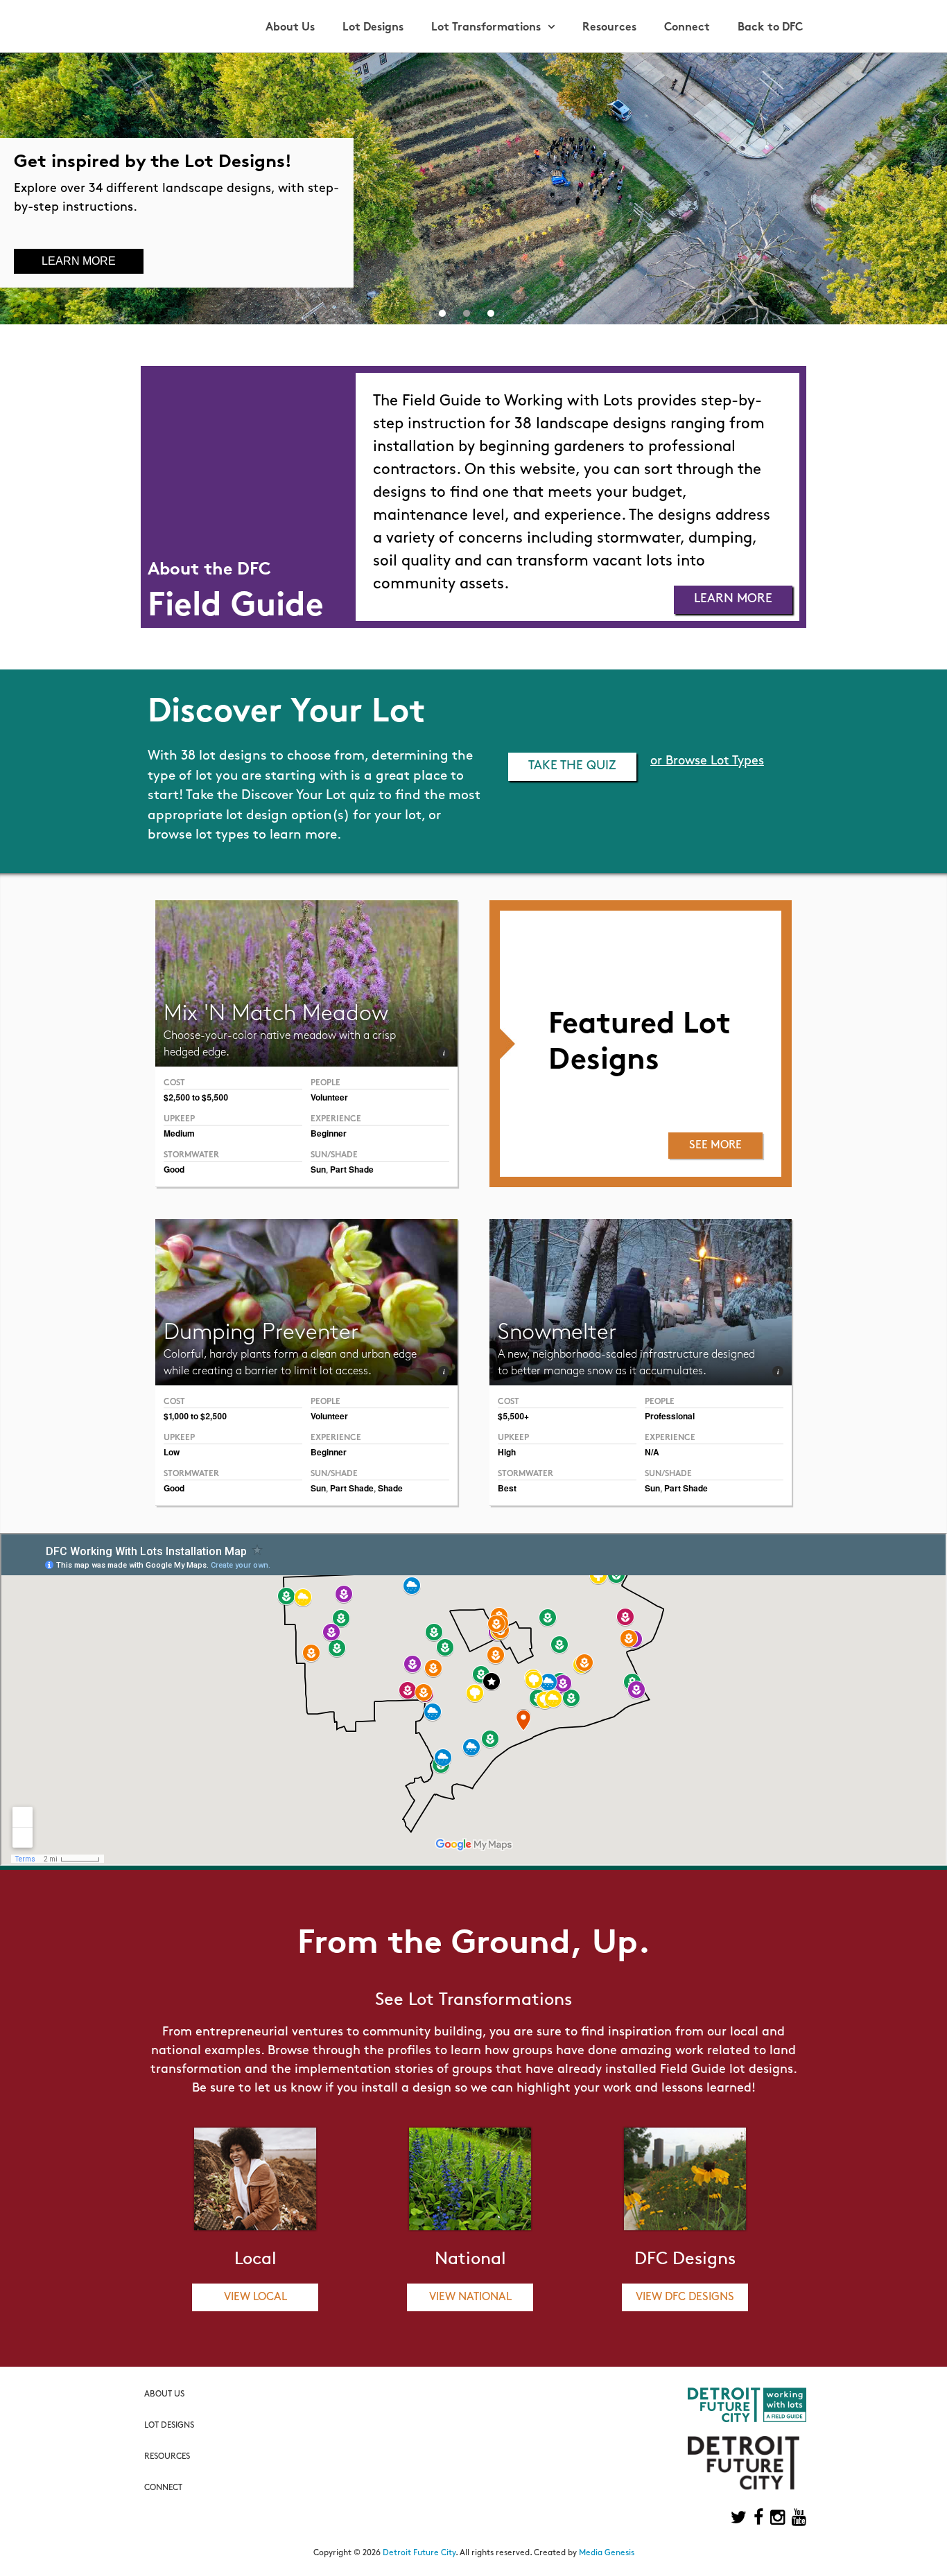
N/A (652, 1452)
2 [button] (467, 310)
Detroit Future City (419, 2553)
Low (172, 1452)
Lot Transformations (486, 28)
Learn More (79, 261)
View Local (255, 2297)
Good (174, 1169)
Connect (687, 28)
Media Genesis (607, 2553)
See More (715, 1146)
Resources (609, 28)
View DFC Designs (685, 2297)
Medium (179, 1133)
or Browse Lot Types (707, 762)
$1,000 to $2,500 (195, 1416)
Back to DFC (770, 28)
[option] (473, 189)
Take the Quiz (572, 766)
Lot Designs (373, 28)
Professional (670, 1416)
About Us (290, 28)
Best (507, 1488)
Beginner (329, 1133)
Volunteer (329, 1097)
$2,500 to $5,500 (196, 1097)
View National (470, 2297)
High (507, 1452)
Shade (390, 1488)
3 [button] (491, 310)
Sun (318, 1169)
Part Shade (352, 1169)
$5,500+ (513, 1416)
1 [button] (442, 310)
